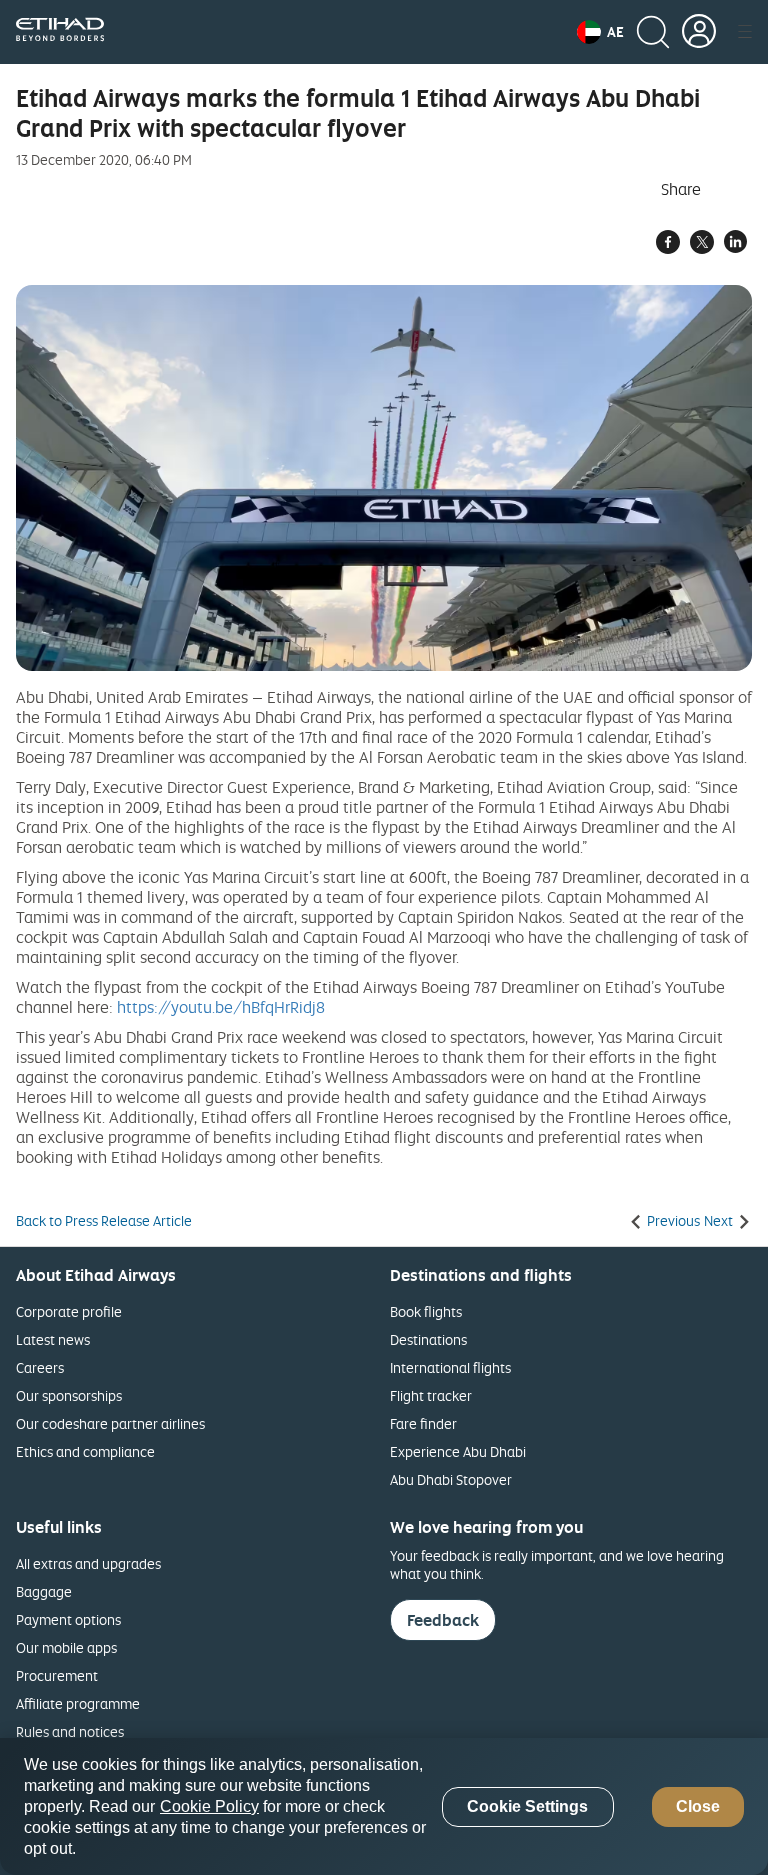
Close (698, 1806)
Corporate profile (69, 1311)
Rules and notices (70, 1731)
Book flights (426, 1311)
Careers (40, 1367)
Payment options (68, 1619)
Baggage (44, 1591)
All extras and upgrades (88, 1563)
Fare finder (423, 1423)
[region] (384, 1806)
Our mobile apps (66, 1647)
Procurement (57, 1675)
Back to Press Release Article (104, 1221)
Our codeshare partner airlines (110, 1423)
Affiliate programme (78, 1703)
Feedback (443, 1620)
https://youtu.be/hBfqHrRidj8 (221, 1007)
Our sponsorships (69, 1395)
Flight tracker (431, 1395)
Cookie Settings (527, 1806)
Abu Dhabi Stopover (451, 1479)
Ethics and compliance (85, 1451)
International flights (450, 1367)
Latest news (53, 1339)
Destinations (428, 1339)
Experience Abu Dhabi (458, 1451)
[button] (600, 32)
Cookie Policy (209, 1806)
